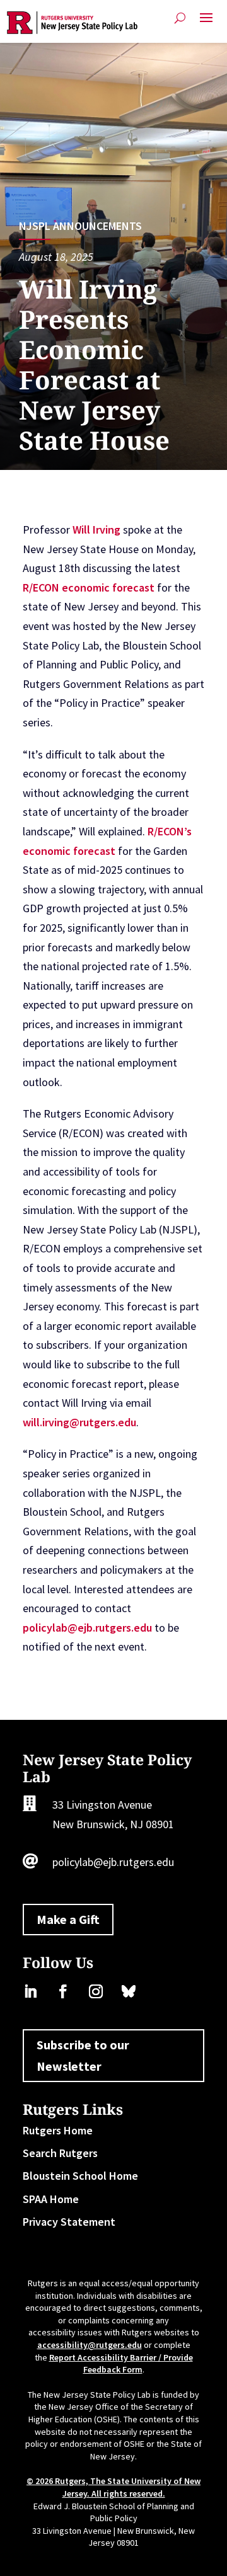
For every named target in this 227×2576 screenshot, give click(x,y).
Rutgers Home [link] (58, 2130)
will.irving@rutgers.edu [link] (79, 1422)
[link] (72, 23)
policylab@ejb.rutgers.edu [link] (87, 1628)
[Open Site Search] (180, 18)
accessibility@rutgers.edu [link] (90, 2345)
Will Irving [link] (96, 530)
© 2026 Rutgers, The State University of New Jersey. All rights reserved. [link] (113, 2487)
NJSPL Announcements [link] (80, 226)
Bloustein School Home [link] (80, 2176)
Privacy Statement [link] (69, 2222)
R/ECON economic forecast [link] (89, 587)
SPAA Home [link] (51, 2199)
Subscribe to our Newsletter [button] (83, 2055)
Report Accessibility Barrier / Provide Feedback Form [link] (121, 2364)
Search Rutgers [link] (60, 2153)
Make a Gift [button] (68, 1919)
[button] (206, 23)
